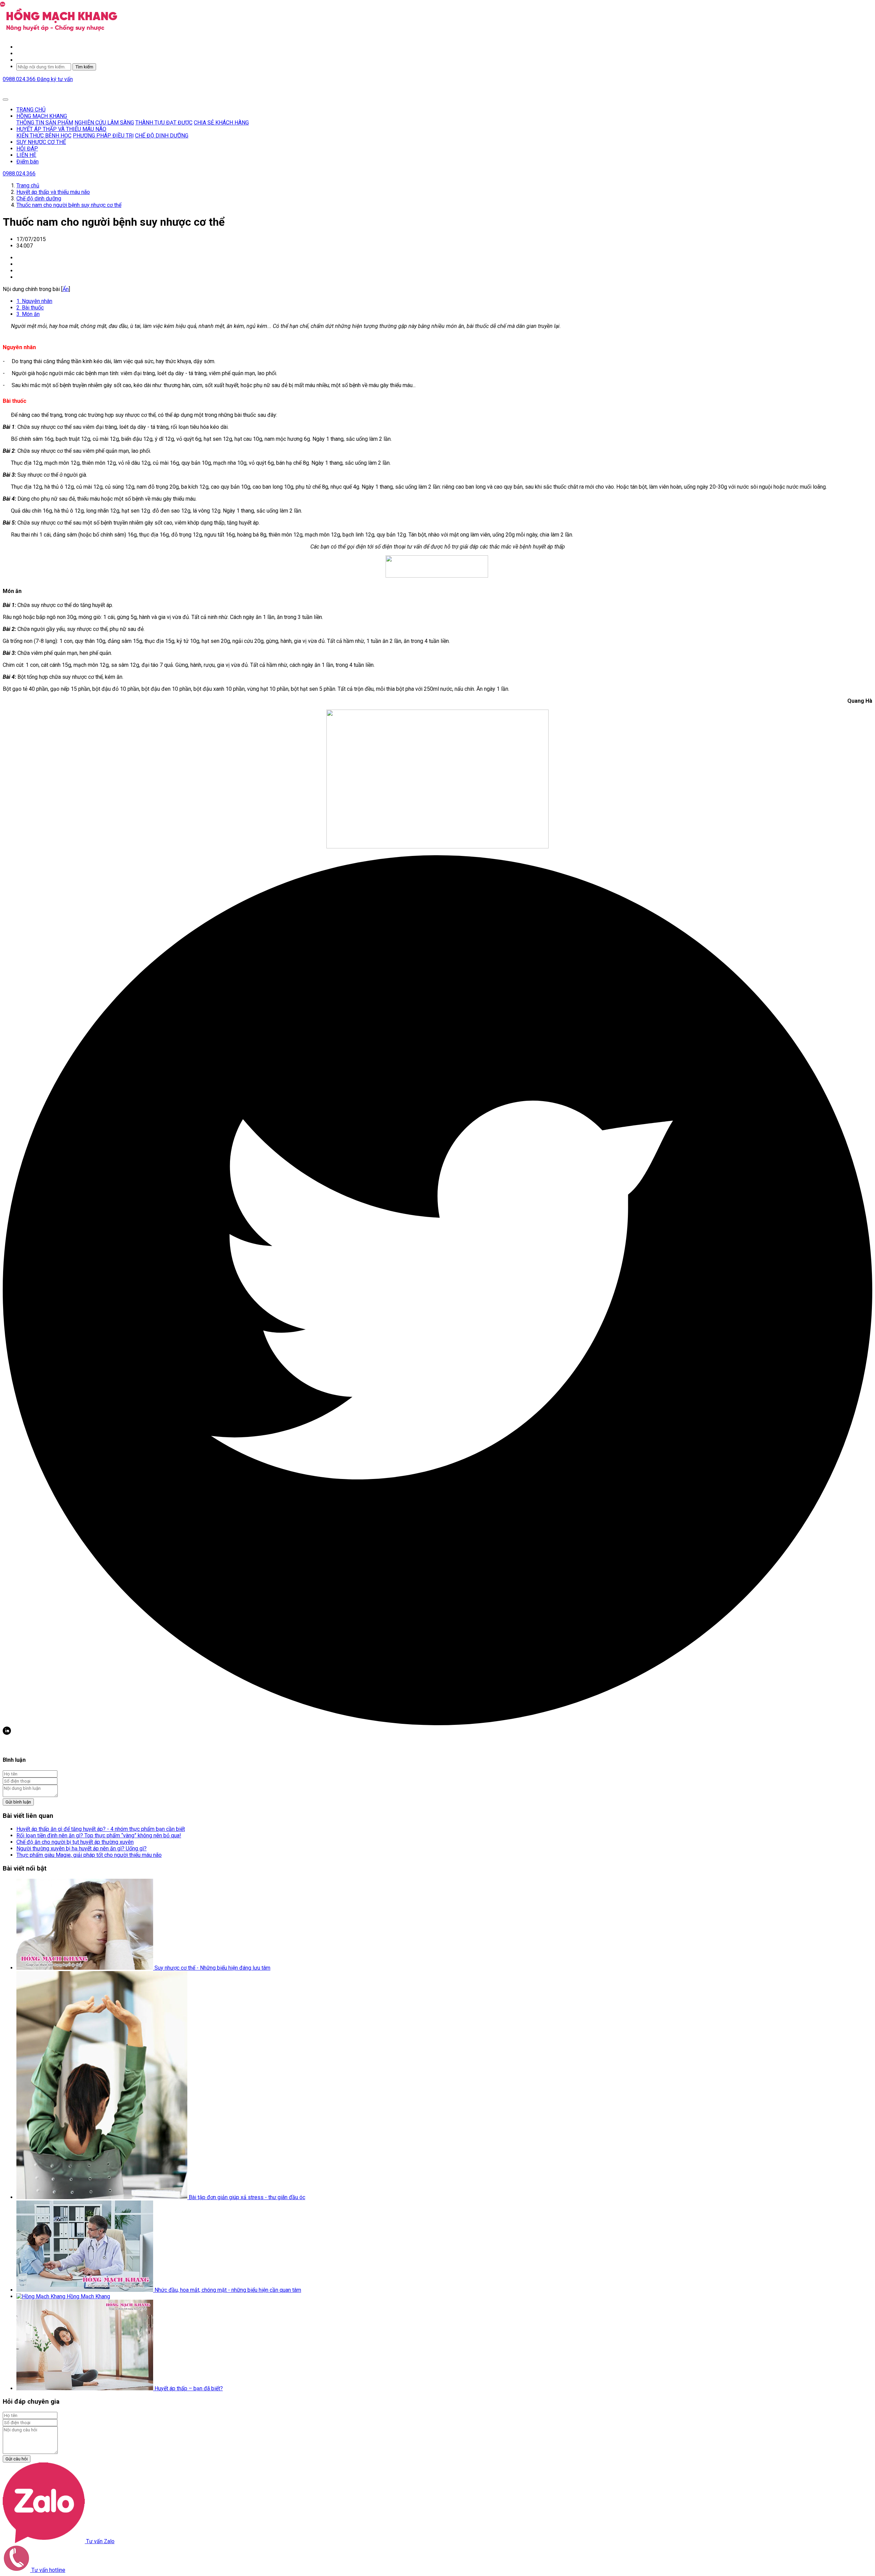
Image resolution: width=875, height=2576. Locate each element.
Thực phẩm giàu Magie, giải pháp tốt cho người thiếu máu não (89, 1855)
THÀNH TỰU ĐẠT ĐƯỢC (164, 123)
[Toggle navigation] (5, 100)
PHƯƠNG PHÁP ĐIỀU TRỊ (103, 136)
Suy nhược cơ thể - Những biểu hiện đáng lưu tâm (212, 1968)
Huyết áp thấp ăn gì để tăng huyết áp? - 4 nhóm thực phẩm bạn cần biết (101, 1829)
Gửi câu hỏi (17, 2459)
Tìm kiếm (84, 67)
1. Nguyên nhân (34, 301)
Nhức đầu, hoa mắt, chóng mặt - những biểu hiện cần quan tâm (228, 2290)
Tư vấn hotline (48, 2570)
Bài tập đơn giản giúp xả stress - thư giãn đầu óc (247, 2197)
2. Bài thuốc (30, 308)
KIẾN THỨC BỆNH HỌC (44, 136)
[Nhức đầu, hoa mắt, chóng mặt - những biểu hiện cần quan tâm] (85, 2290)
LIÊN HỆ (26, 155)
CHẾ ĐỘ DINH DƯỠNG (162, 136)
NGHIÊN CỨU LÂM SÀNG (104, 123)
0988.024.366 (20, 79)
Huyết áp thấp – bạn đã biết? (189, 2388)
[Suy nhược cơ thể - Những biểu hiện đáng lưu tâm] (85, 1968)
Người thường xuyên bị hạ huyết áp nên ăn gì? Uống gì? (82, 1848)
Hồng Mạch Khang (88, 2296)
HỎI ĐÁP (27, 149)
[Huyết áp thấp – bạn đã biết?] (85, 2388)
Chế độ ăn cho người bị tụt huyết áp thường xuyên (75, 1842)
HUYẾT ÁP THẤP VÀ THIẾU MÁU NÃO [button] (61, 129)
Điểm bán (28, 162)
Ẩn (66, 289)
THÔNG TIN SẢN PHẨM (45, 123)
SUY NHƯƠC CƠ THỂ (41, 142)
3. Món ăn (28, 314)
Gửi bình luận (18, 1802)
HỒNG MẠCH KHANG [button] (42, 116)
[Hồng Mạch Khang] (42, 2296)
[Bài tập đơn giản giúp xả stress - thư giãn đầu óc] (103, 2197)
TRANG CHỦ (31, 110)
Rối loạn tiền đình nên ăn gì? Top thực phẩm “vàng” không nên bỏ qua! (99, 1835)
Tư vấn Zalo (100, 2541)
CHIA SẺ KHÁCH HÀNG (221, 123)
